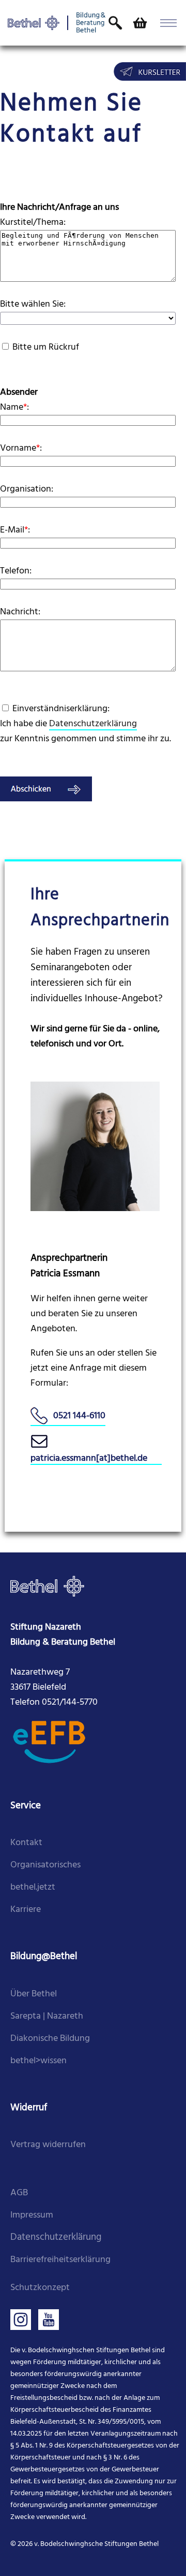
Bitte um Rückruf (46, 347)
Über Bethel (34, 1994)
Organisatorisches (45, 1865)
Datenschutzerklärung (93, 724)
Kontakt (26, 1843)
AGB (19, 2193)
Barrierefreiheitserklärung (60, 2260)
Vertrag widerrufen (48, 2145)
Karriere (26, 1910)
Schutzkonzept (40, 2288)
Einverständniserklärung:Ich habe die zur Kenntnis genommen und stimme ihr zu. (86, 724)
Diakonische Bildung (50, 2039)
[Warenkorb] (139, 23)
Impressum (32, 2215)
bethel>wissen (38, 2061)
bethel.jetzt (33, 1887)
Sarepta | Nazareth (47, 2016)
